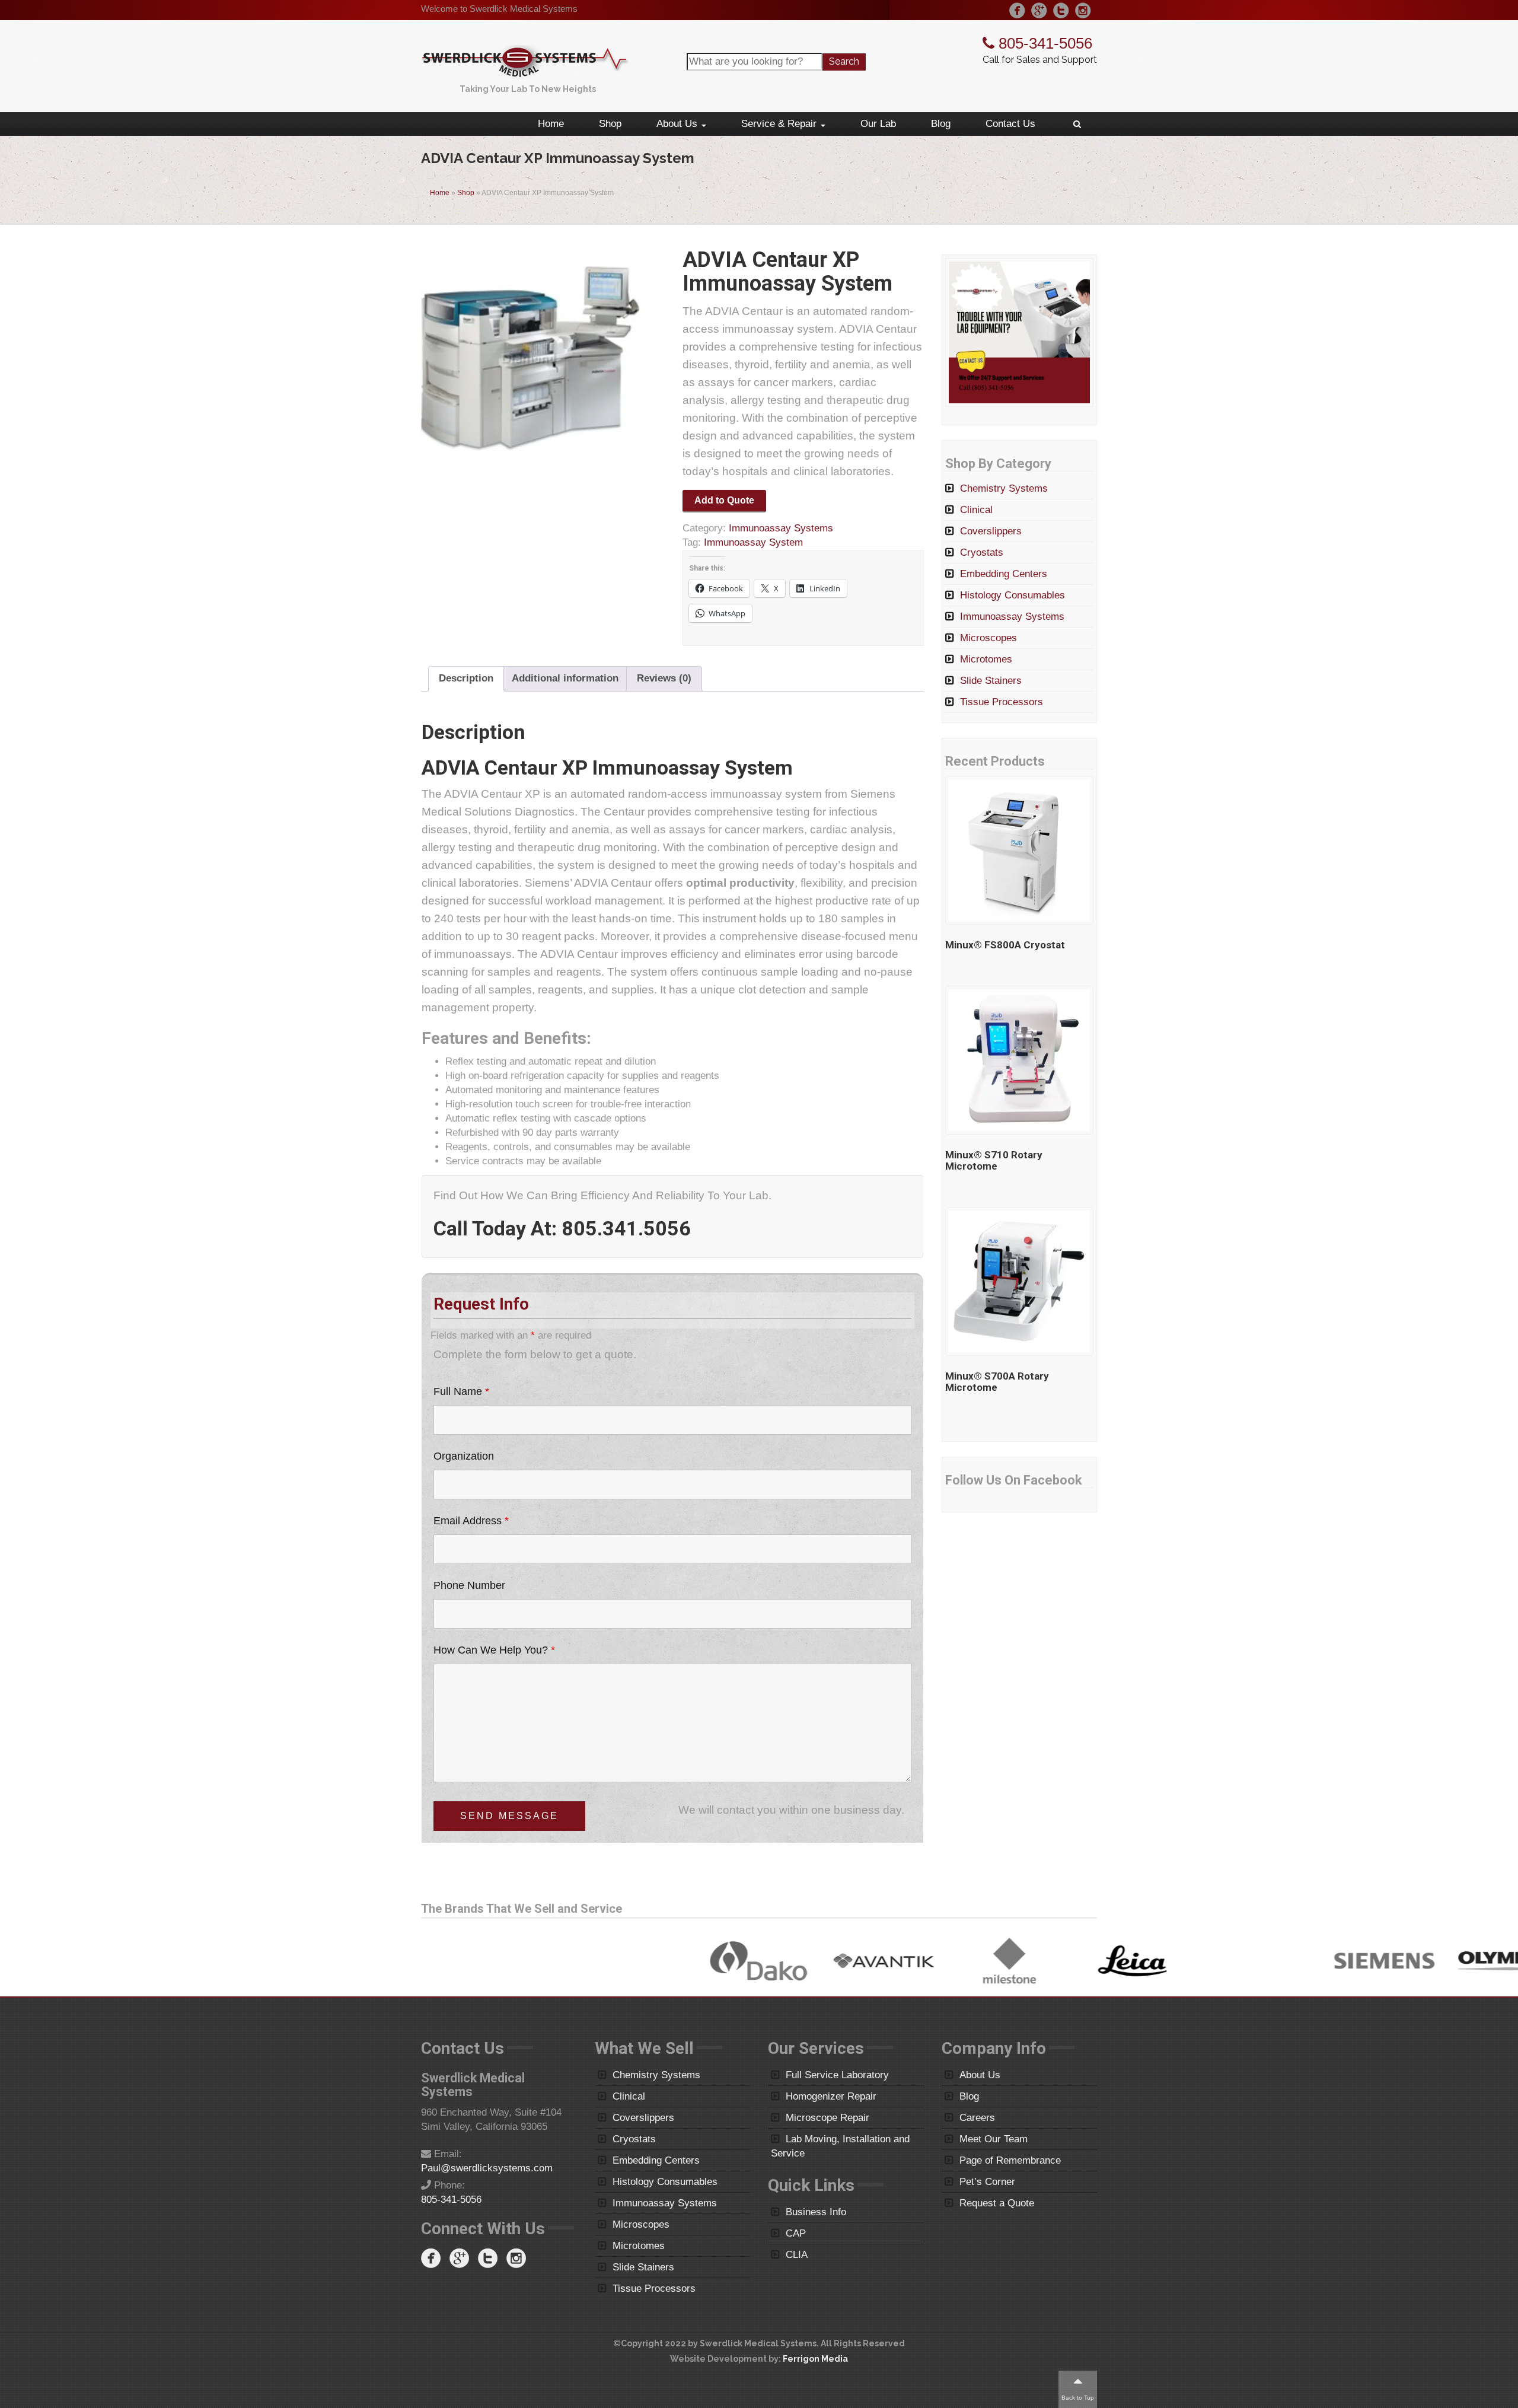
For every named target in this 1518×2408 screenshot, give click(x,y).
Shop (610, 124)
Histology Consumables (1012, 595)
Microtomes (986, 659)
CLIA (797, 2255)
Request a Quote (997, 2203)
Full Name (461, 1391)
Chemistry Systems (1004, 488)
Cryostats (982, 552)
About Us (678, 124)
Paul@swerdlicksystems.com (487, 2168)
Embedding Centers (1004, 574)
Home (551, 124)
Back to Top (1078, 2398)
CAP (796, 2233)
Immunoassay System (753, 542)
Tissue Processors (1002, 702)
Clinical (976, 510)
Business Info (816, 2212)
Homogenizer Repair (831, 2096)
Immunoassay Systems (781, 528)
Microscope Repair (827, 2118)
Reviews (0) (664, 678)
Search (844, 61)
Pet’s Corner (987, 2182)
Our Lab (878, 124)
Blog (941, 124)
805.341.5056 (626, 1228)
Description (466, 678)
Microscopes (988, 638)
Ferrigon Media (815, 2359)
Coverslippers (991, 531)
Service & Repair (780, 124)
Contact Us (1010, 124)
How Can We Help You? (494, 1650)
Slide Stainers (991, 681)
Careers (977, 2118)
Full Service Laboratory (837, 2075)
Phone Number (469, 1585)
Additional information (565, 678)
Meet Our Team (994, 2139)
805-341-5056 (1043, 43)
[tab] (466, 679)
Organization (464, 1456)
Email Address (471, 1521)
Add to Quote (724, 500)
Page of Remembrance (1010, 2160)
